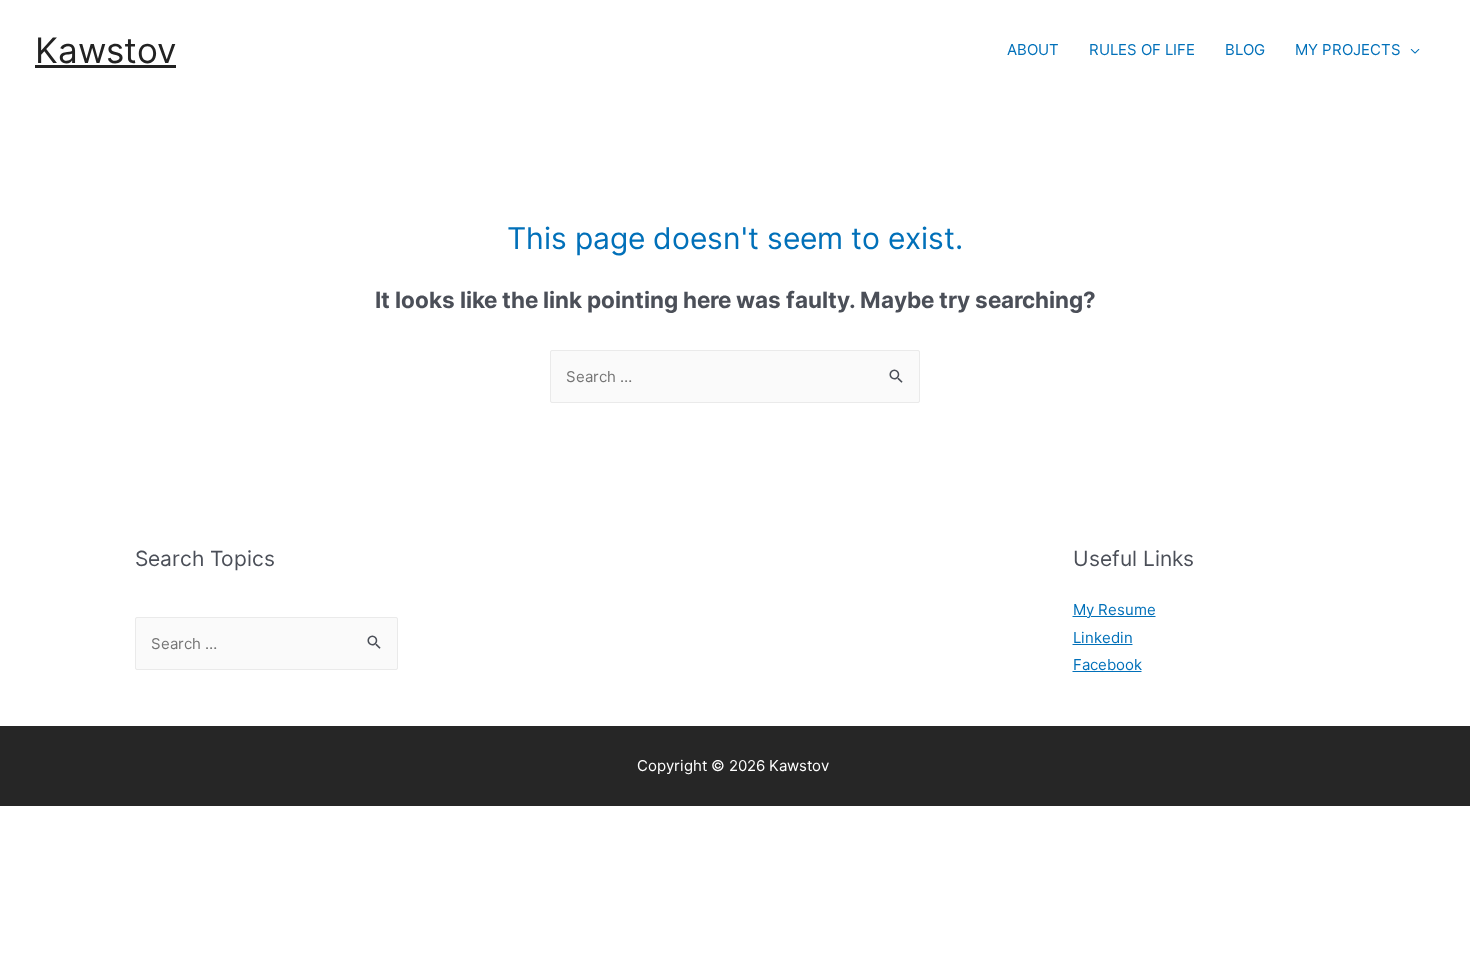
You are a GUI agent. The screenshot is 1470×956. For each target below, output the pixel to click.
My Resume (1114, 609)
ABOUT (1033, 49)
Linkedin (1103, 637)
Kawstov (105, 50)
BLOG (1245, 49)
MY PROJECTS (1348, 49)
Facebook (1107, 664)
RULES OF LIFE (1142, 49)
